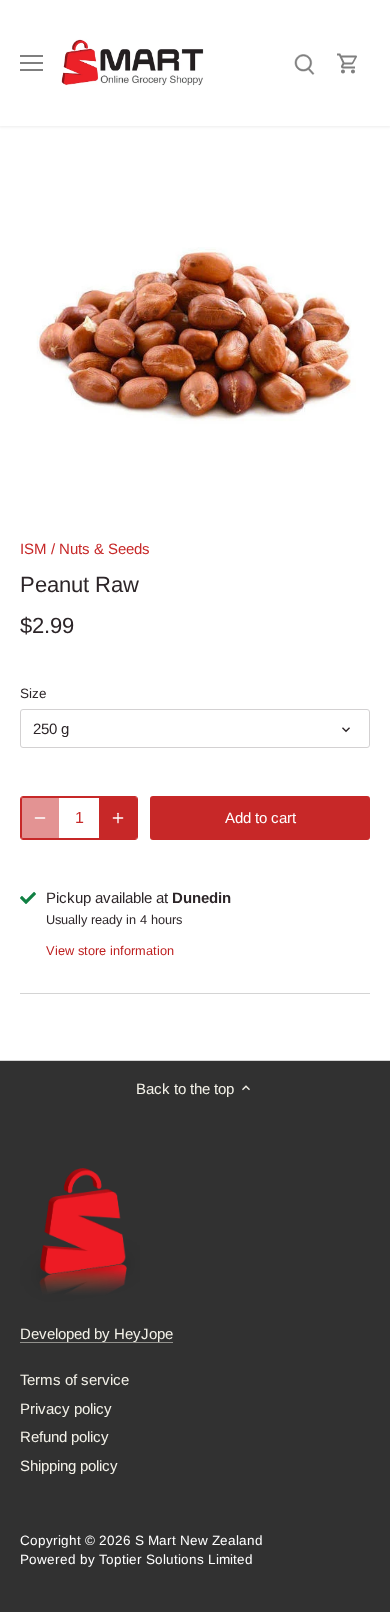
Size (33, 693)
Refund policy (64, 1436)
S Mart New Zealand (199, 1540)
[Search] (304, 62)
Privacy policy (66, 1408)
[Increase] (118, 818)
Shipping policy (69, 1465)
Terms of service (74, 1379)
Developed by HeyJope (96, 1333)
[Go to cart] (348, 62)
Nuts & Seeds (104, 548)
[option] (195, 338)
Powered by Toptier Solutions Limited (136, 1559)
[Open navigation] (31, 63)
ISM (33, 548)
